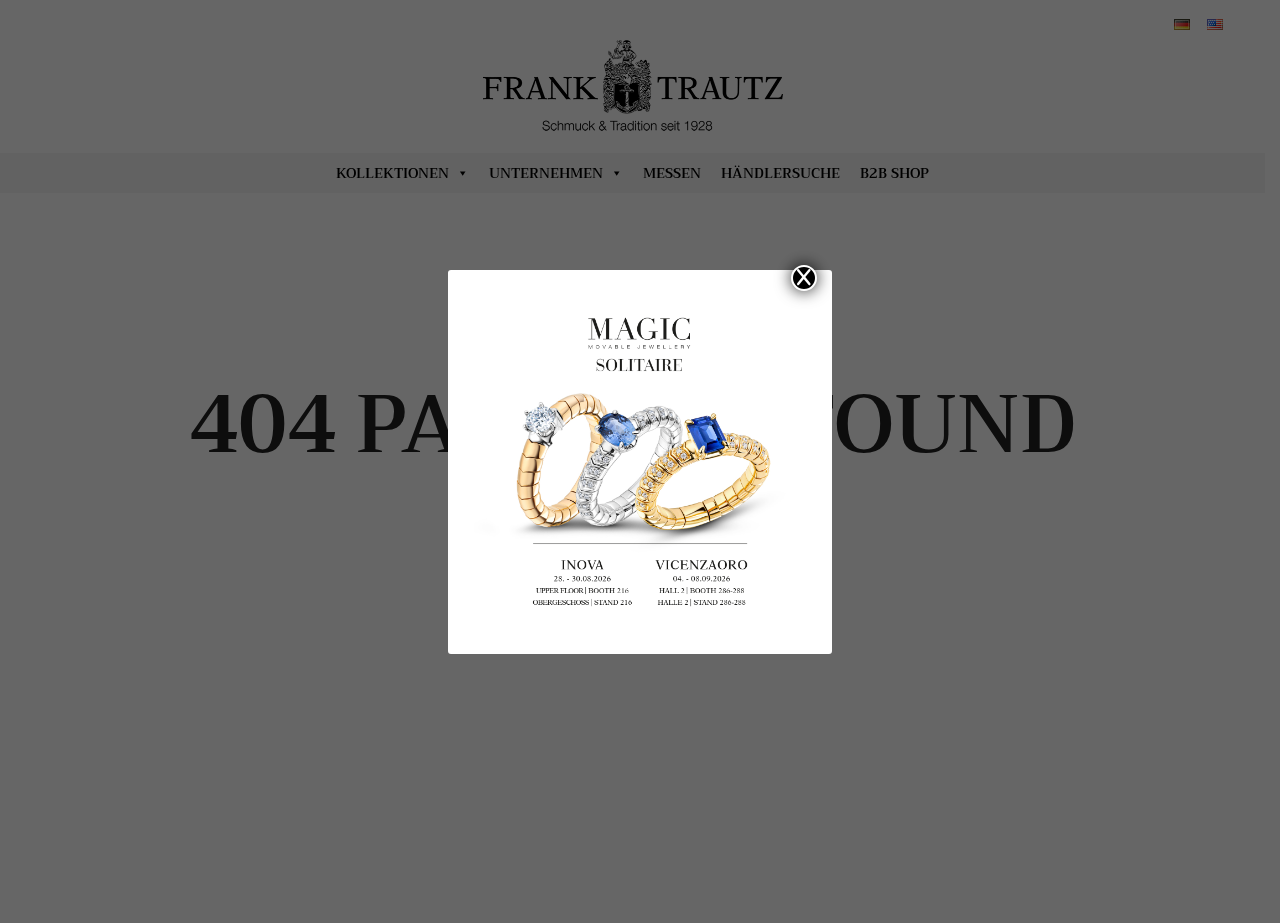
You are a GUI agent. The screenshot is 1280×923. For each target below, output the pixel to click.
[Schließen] (804, 278)
